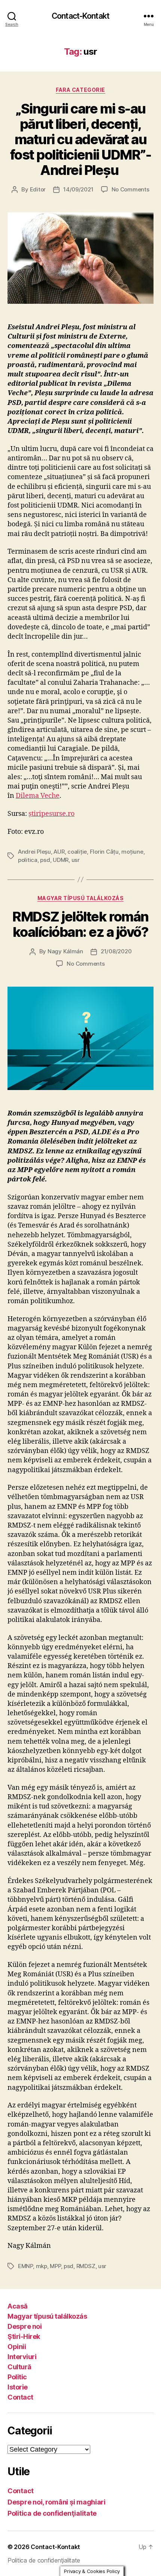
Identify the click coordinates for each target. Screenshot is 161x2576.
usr (76, 860)
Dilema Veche (38, 796)
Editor (38, 189)
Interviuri (22, 2357)
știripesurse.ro (51, 814)
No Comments (130, 189)
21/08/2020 (116, 951)
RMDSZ (86, 2266)
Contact (20, 2397)
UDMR (61, 860)
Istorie (18, 2387)
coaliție (77, 852)
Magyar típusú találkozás (80, 898)
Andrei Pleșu (34, 852)
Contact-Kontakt (80, 16)
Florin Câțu (104, 852)
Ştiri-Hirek (24, 2336)
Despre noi (25, 2326)
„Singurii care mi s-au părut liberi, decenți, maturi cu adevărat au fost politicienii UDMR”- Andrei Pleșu (80, 139)
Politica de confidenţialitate (52, 2513)
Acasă (18, 2306)
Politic (17, 2377)
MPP (55, 2266)
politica (28, 860)
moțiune (132, 852)
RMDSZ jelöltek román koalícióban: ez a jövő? (80, 924)
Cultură (19, 2367)
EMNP (25, 2266)
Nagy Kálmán (65, 951)
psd (45, 860)
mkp (42, 2266)
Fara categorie (80, 90)
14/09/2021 (78, 189)
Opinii (17, 2347)
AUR (59, 852)
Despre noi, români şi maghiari (57, 2502)
